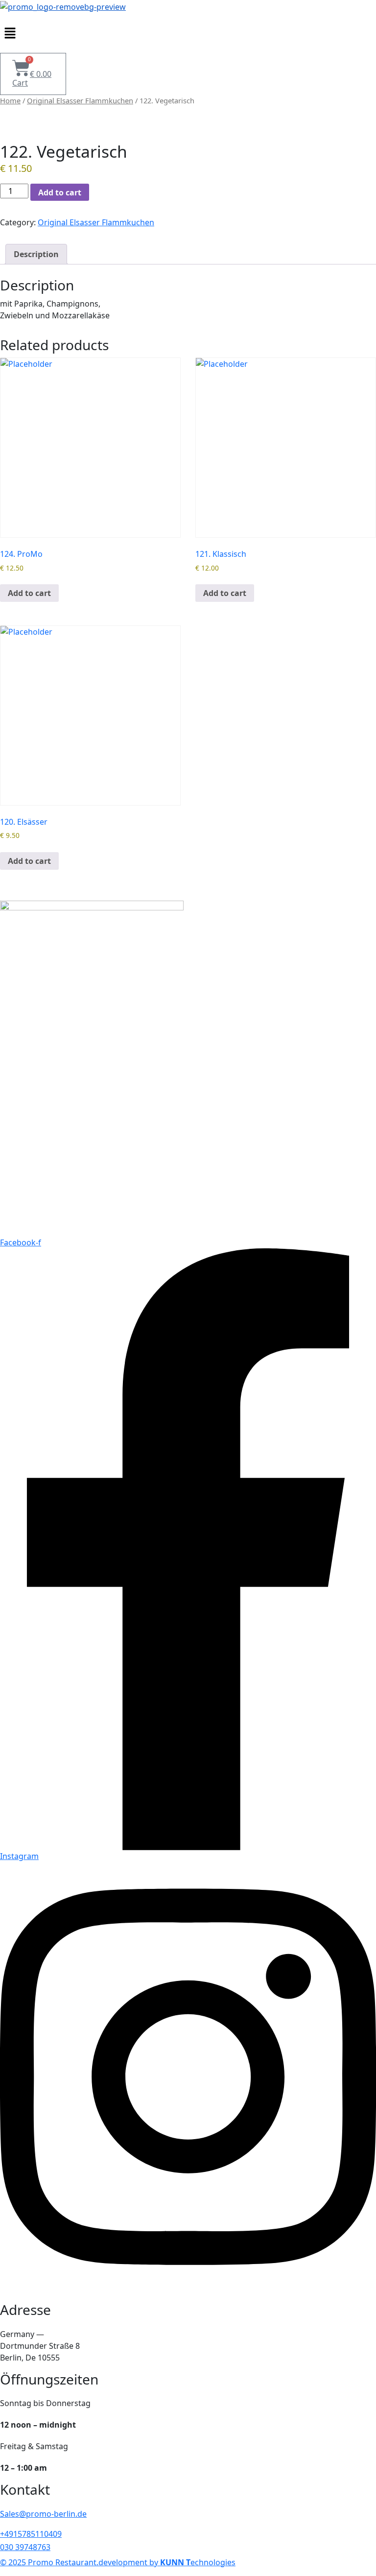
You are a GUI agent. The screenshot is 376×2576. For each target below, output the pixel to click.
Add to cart (60, 192)
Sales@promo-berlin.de (43, 2514)
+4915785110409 (31, 2534)
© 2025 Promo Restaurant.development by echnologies (118, 2562)
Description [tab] (36, 254)
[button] (188, 33)
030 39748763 (25, 2547)
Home (10, 100)
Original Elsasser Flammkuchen (80, 100)
